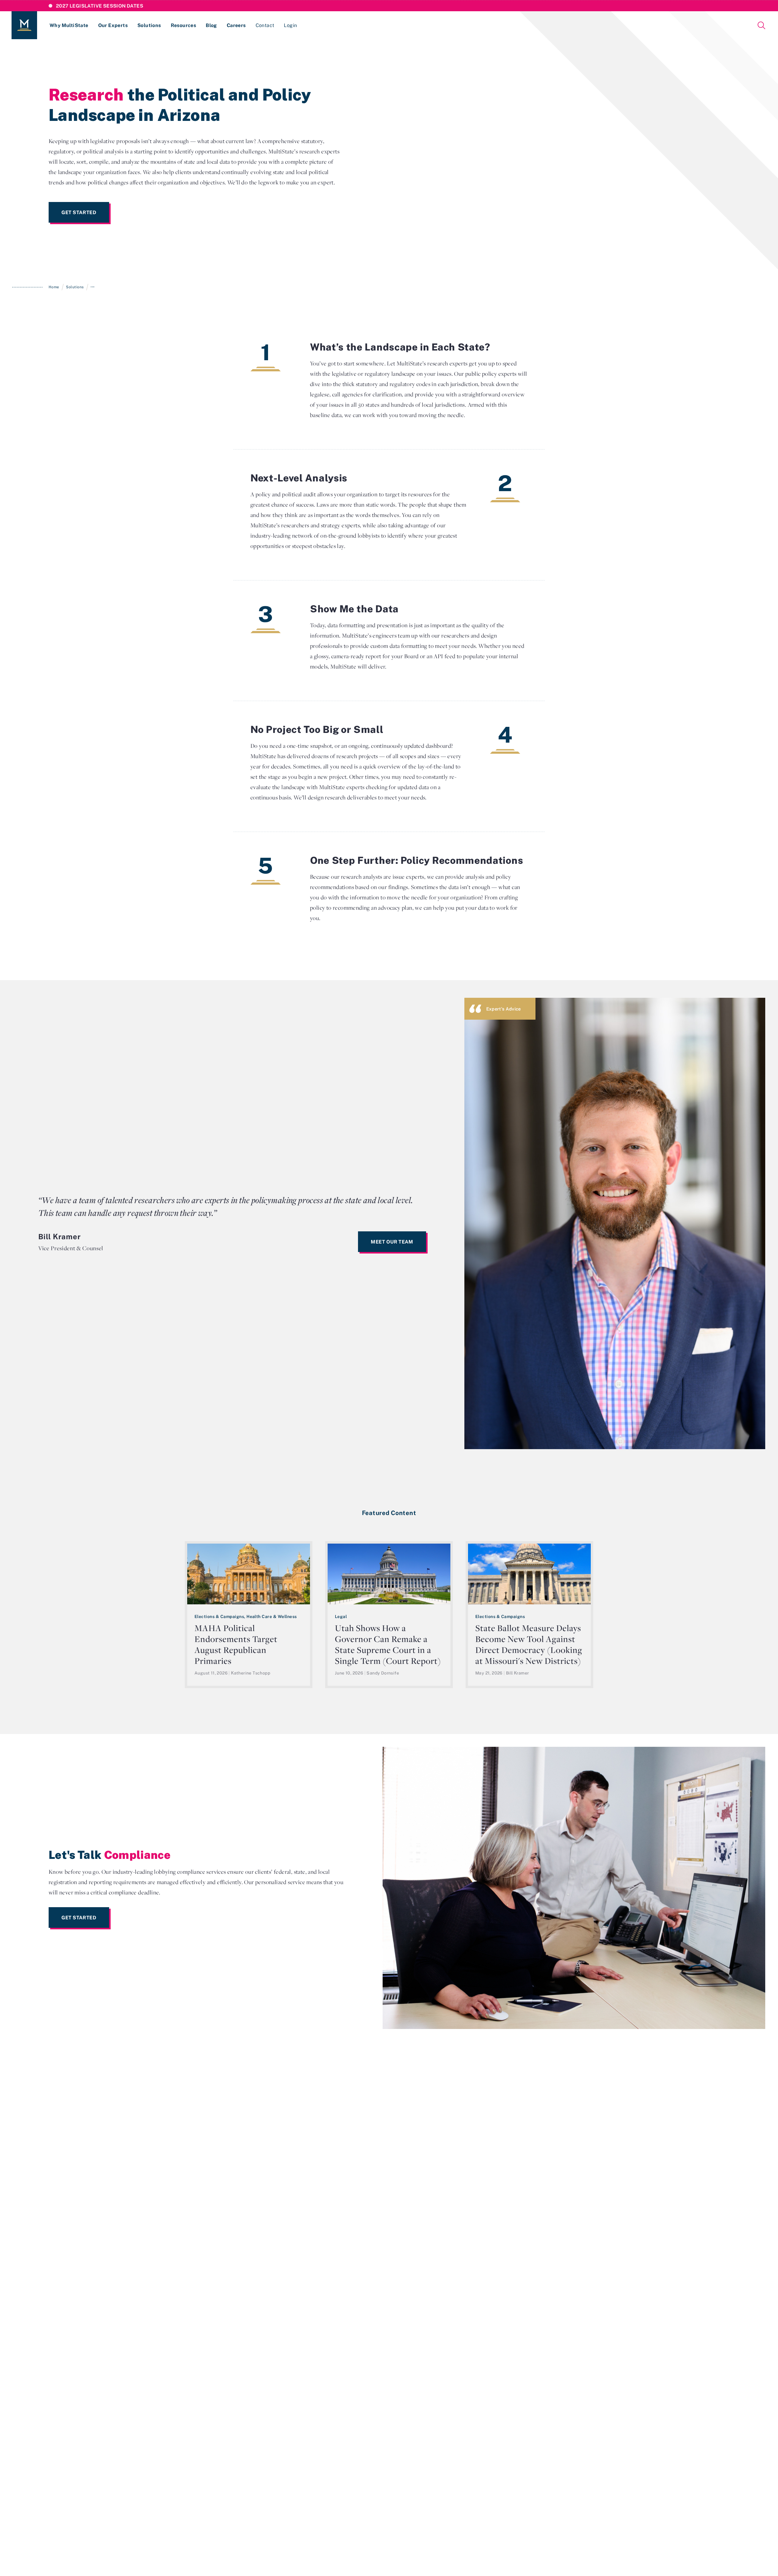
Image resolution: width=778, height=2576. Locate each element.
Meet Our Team (392, 1242)
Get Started (79, 212)
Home (54, 287)
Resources (184, 25)
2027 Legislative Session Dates (100, 6)
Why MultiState (69, 25)
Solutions (149, 25)
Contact (265, 25)
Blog (211, 25)
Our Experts (113, 25)
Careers (236, 25)
